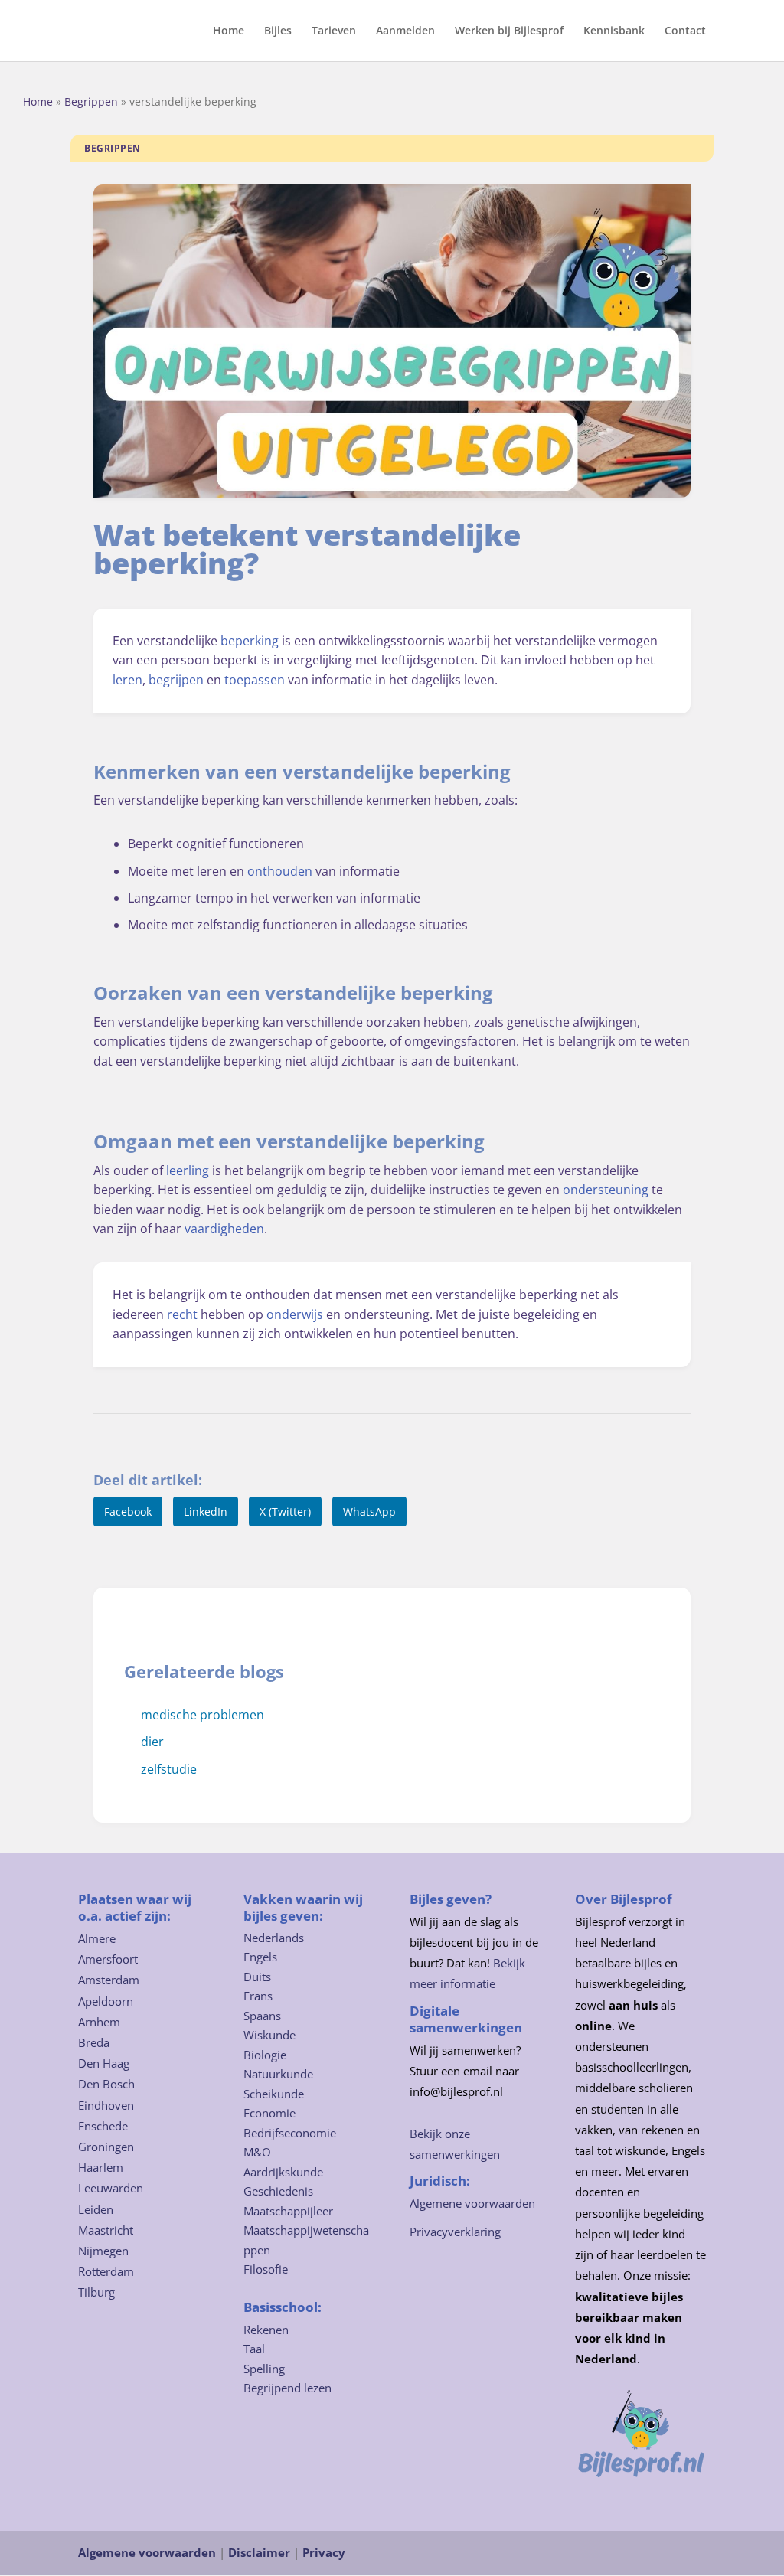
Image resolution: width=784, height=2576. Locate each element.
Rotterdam (106, 2271)
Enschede (103, 2126)
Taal (254, 2349)
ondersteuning (606, 1190)
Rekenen (266, 2330)
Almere (97, 1938)
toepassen (255, 680)
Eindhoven (106, 2105)
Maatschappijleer (288, 2211)
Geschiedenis (278, 2191)
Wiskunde (269, 2035)
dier (152, 1742)
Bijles (278, 31)
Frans (258, 1996)
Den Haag (104, 2063)
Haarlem (101, 2167)
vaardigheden (224, 1229)
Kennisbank (614, 31)
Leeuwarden (111, 2188)
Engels (260, 1957)
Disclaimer (259, 2552)
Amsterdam (109, 1980)
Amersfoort (108, 1959)
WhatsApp (369, 1512)
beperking (250, 641)
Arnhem (99, 2022)
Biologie (265, 2055)
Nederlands (274, 1938)
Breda (94, 2042)
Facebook (128, 1512)
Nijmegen (103, 2251)
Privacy (324, 2552)
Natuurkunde (278, 2074)
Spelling (264, 2369)
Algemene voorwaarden (472, 2203)
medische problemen (203, 1715)
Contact (685, 31)
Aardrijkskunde (283, 2172)
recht (182, 1314)
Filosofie (266, 2269)
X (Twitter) (285, 1512)
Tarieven (334, 31)
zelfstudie (169, 1769)
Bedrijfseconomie (290, 2133)
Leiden (96, 2209)
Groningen (106, 2147)
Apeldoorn (106, 2001)
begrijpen (176, 680)
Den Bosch (106, 2084)
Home (229, 31)
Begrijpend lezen (287, 2388)
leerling (188, 1170)
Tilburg (96, 2292)
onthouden (280, 871)
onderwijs (295, 1314)
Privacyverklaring (455, 2232)
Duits (257, 1977)
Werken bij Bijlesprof (509, 31)
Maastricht (106, 2230)
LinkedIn (206, 1512)
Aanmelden (405, 31)
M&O (257, 2152)
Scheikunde (274, 2094)
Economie (269, 2113)
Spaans (262, 2016)
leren (127, 680)
